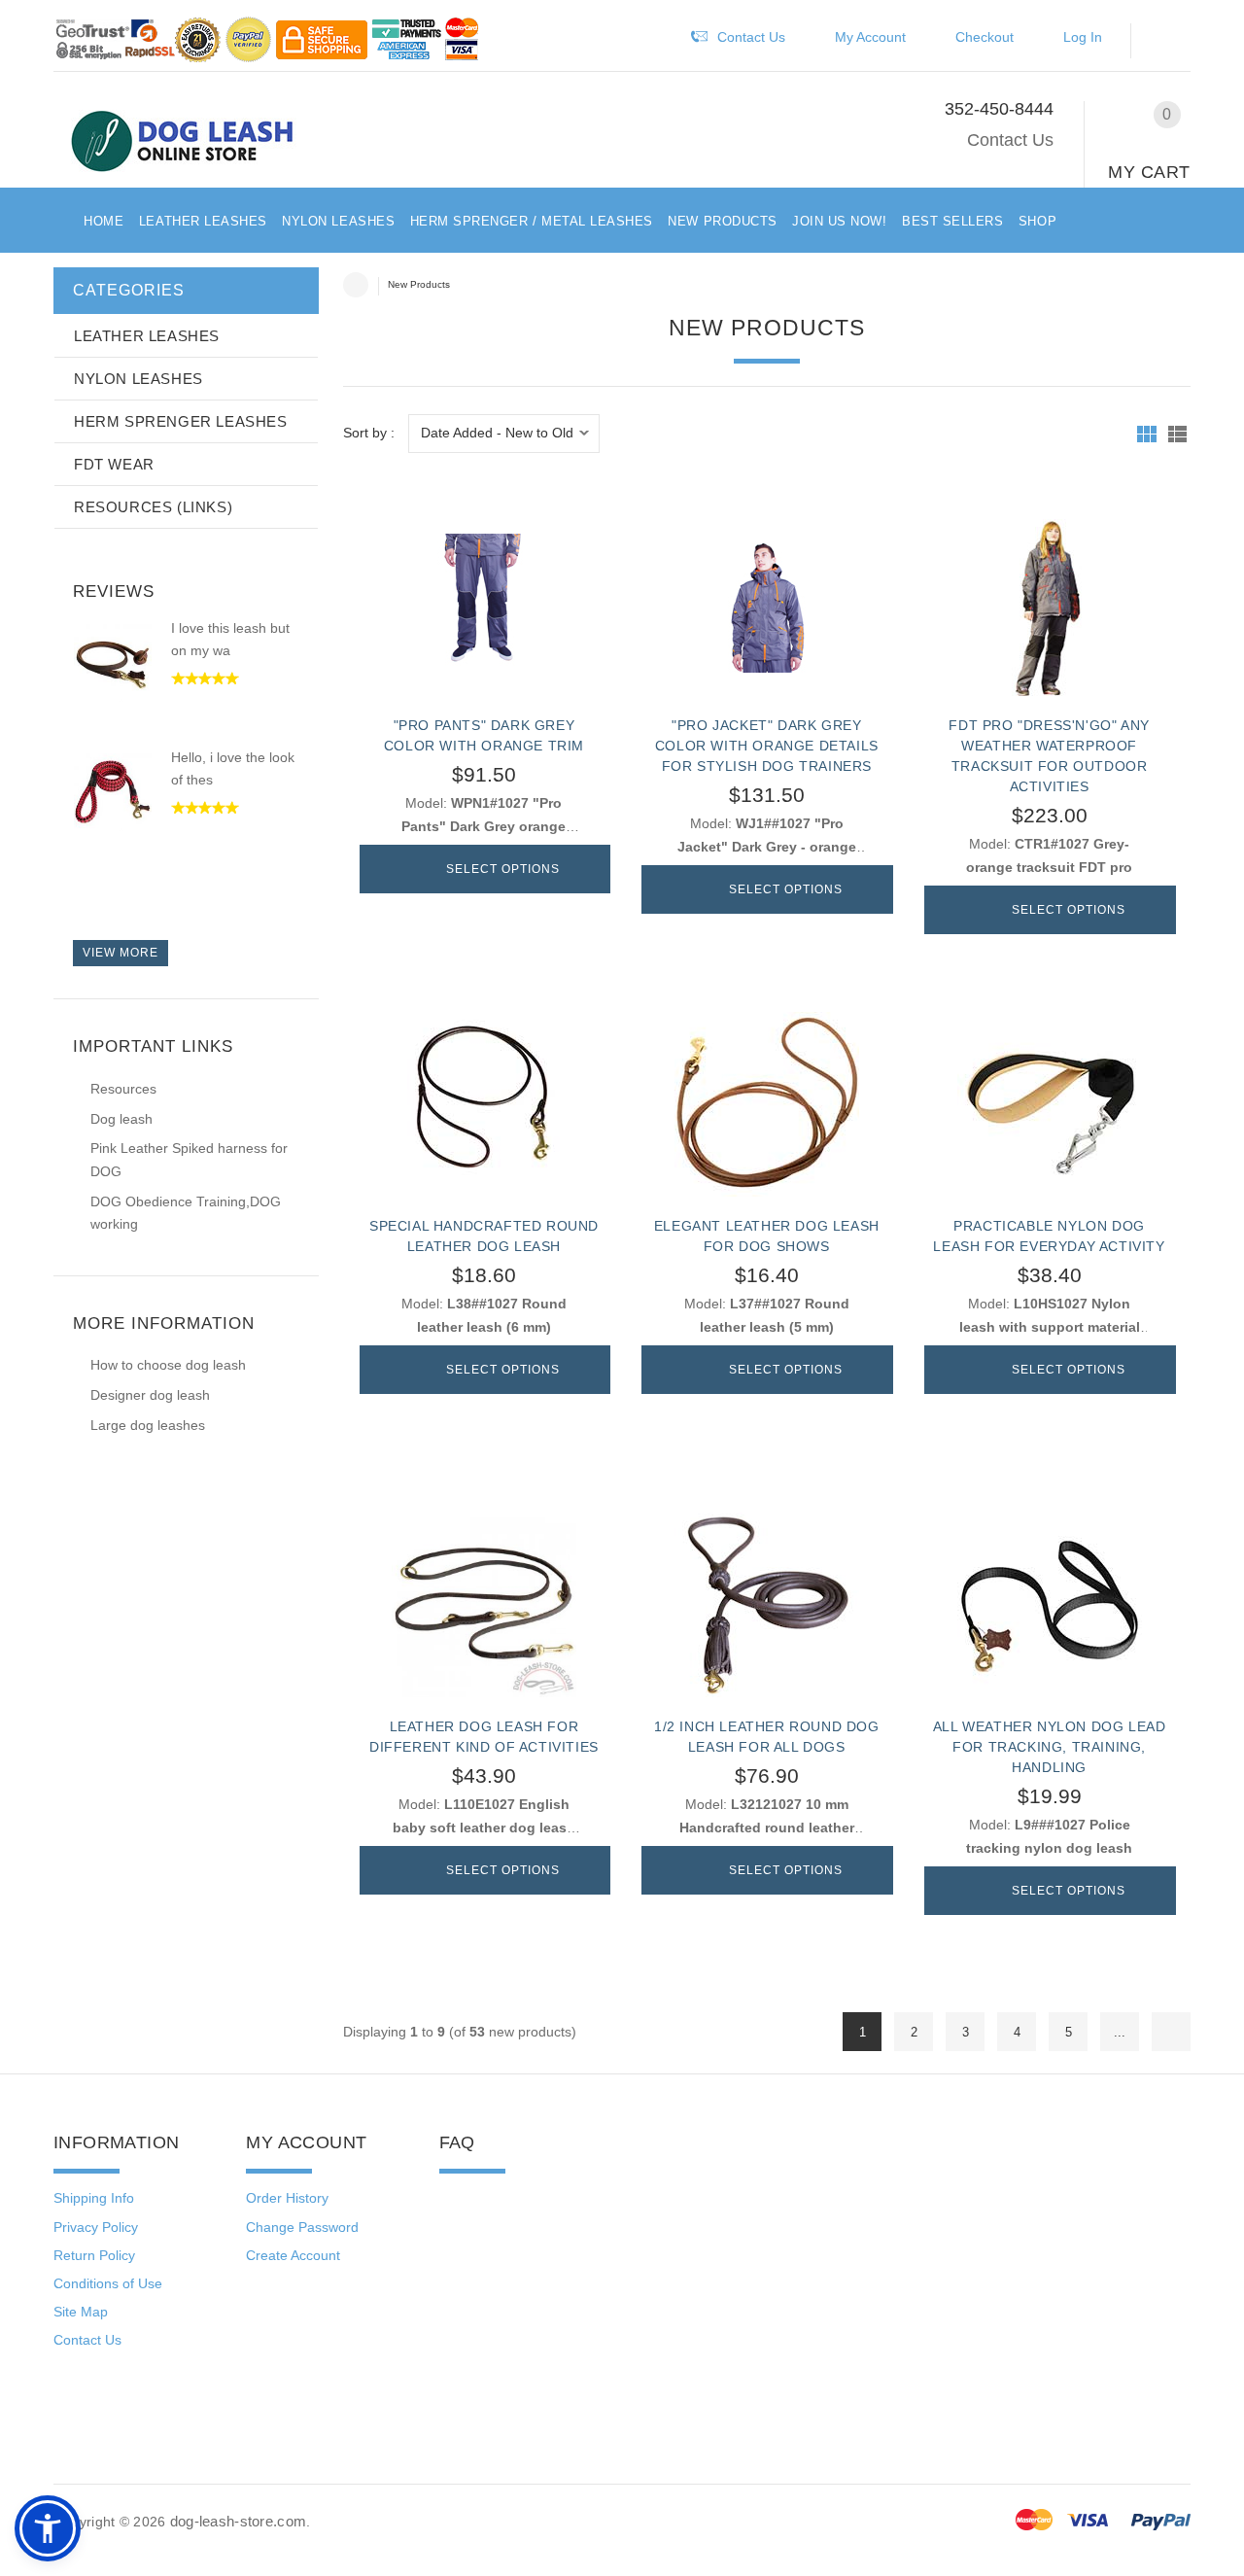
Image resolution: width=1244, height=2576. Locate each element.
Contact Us (1010, 140)
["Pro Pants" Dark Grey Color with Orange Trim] (484, 604)
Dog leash (121, 1119)
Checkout (985, 37)
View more (121, 953)
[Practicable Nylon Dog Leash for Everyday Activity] (1049, 1104)
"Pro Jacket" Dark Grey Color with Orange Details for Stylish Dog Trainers (767, 746)
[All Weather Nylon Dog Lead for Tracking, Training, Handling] (1049, 1605)
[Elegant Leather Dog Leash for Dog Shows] (766, 1104)
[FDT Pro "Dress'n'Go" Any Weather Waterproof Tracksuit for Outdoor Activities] (1049, 604)
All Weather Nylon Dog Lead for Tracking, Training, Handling (1050, 1747)
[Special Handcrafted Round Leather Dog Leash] (484, 1104)
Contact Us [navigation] (751, 37)
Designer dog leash (150, 1395)
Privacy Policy (96, 2227)
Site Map (81, 2312)
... (1120, 2032)
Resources (123, 1089)
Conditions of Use (108, 2283)
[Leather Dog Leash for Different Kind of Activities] (484, 1605)
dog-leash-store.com (238, 2521)
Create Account (293, 2255)
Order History (287, 2198)
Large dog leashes (148, 1425)
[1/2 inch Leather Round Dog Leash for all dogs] (766, 1605)
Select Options (503, 869)
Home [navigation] (356, 285)
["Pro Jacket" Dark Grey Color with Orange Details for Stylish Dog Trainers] (766, 604)
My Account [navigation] (870, 37)
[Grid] (1147, 434)
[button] (1171, 41)
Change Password (302, 2227)
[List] (1177, 434)
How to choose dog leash (168, 1365)
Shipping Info (94, 2198)
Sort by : (369, 433)
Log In (1083, 37)
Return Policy (94, 2255)
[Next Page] (1171, 2032)
